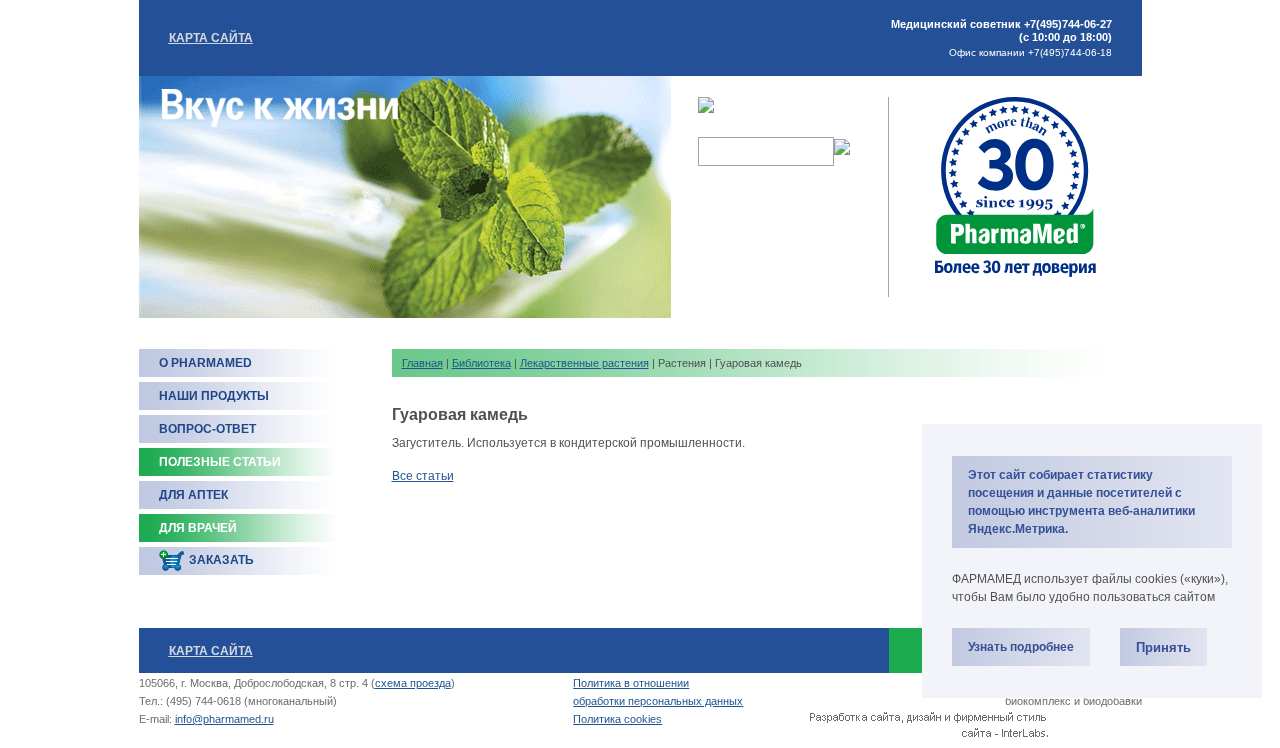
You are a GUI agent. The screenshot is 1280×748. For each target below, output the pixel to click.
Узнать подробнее (1021, 647)
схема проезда (413, 683)
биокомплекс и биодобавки (1073, 701)
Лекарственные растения (584, 363)
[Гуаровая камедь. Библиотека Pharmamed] (1015, 275)
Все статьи (423, 476)
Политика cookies (617, 719)
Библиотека (481, 363)
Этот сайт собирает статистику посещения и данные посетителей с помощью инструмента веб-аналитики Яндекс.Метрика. (1081, 502)
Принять (1163, 647)
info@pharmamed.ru (224, 719)
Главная (422, 363)
